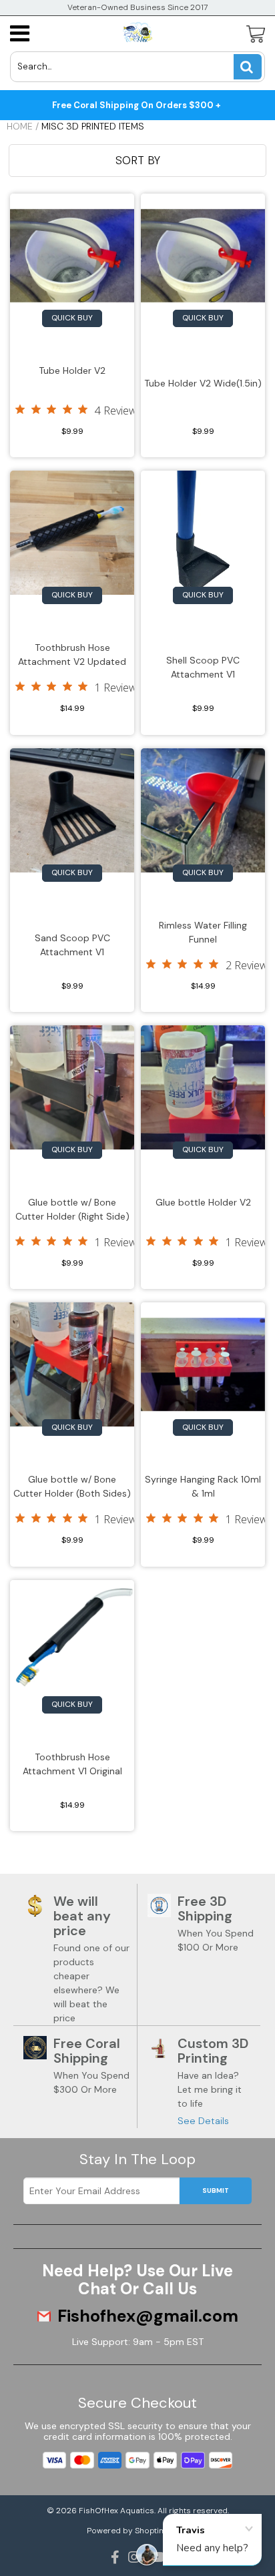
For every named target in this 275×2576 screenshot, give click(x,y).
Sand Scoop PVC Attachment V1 (72, 945)
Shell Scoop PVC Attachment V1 (203, 667)
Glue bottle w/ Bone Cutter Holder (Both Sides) (72, 1486)
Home (20, 126)
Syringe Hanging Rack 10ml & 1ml (203, 1486)
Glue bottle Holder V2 (203, 1202)
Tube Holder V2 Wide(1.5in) (203, 383)
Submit (216, 2191)
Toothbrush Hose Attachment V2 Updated (72, 655)
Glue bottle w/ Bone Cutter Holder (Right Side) (72, 1209)
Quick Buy (72, 318)
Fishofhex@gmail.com (148, 2316)
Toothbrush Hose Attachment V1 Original (72, 1764)
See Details (203, 2121)
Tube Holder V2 (72, 370)
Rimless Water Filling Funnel (203, 932)
